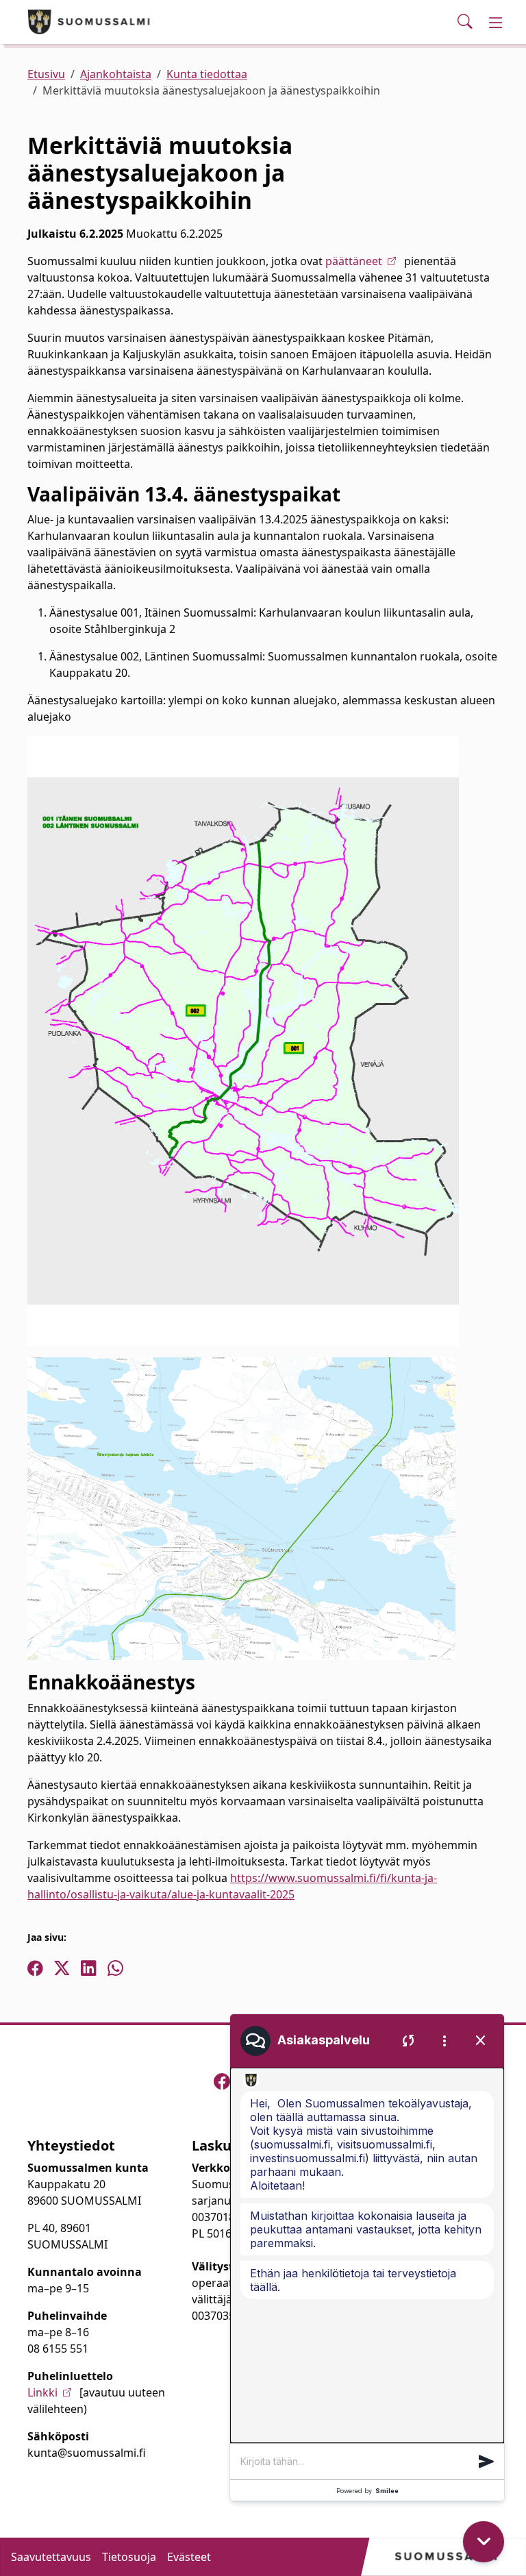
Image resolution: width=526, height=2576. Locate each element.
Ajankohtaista (116, 74)
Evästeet (189, 2557)
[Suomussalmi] (89, 22)
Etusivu (46, 74)
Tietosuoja (129, 2557)
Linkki (42, 2392)
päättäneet (354, 261)
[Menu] (496, 22)
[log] (367, 2255)
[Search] (465, 22)
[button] (486, 2462)
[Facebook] (222, 2081)
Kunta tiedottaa (207, 74)
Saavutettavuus (51, 2557)
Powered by (367, 2491)
